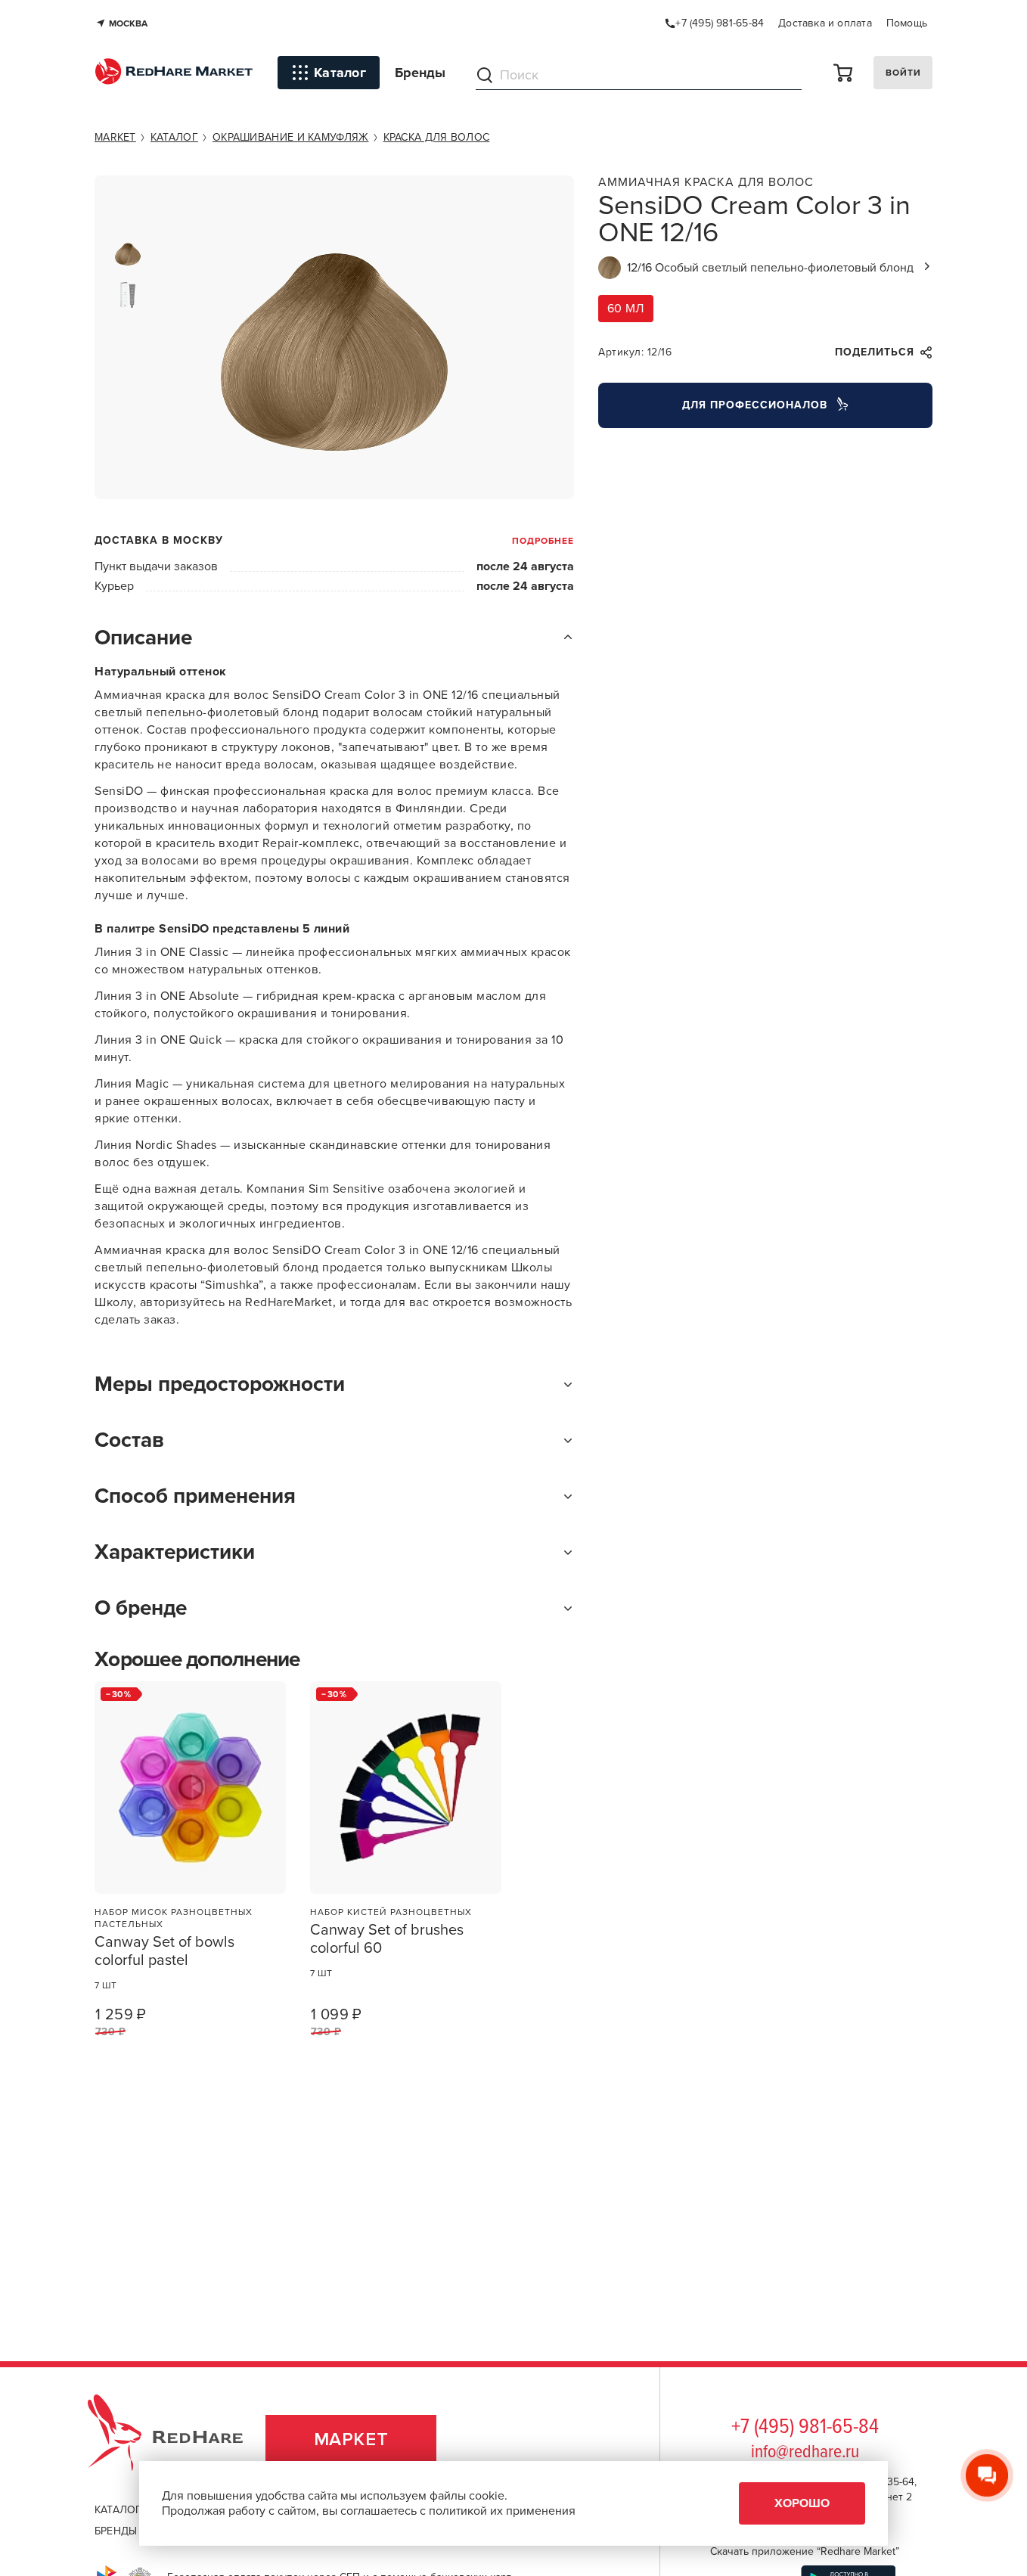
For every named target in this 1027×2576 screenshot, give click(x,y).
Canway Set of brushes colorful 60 (387, 1939)
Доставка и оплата (825, 23)
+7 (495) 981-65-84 (805, 2428)
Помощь (907, 23)
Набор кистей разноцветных (391, 1912)
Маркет (351, 2439)
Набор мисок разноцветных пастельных (174, 1918)
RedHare (180, 2439)
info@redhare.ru (805, 2452)
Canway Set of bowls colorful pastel (164, 1951)
